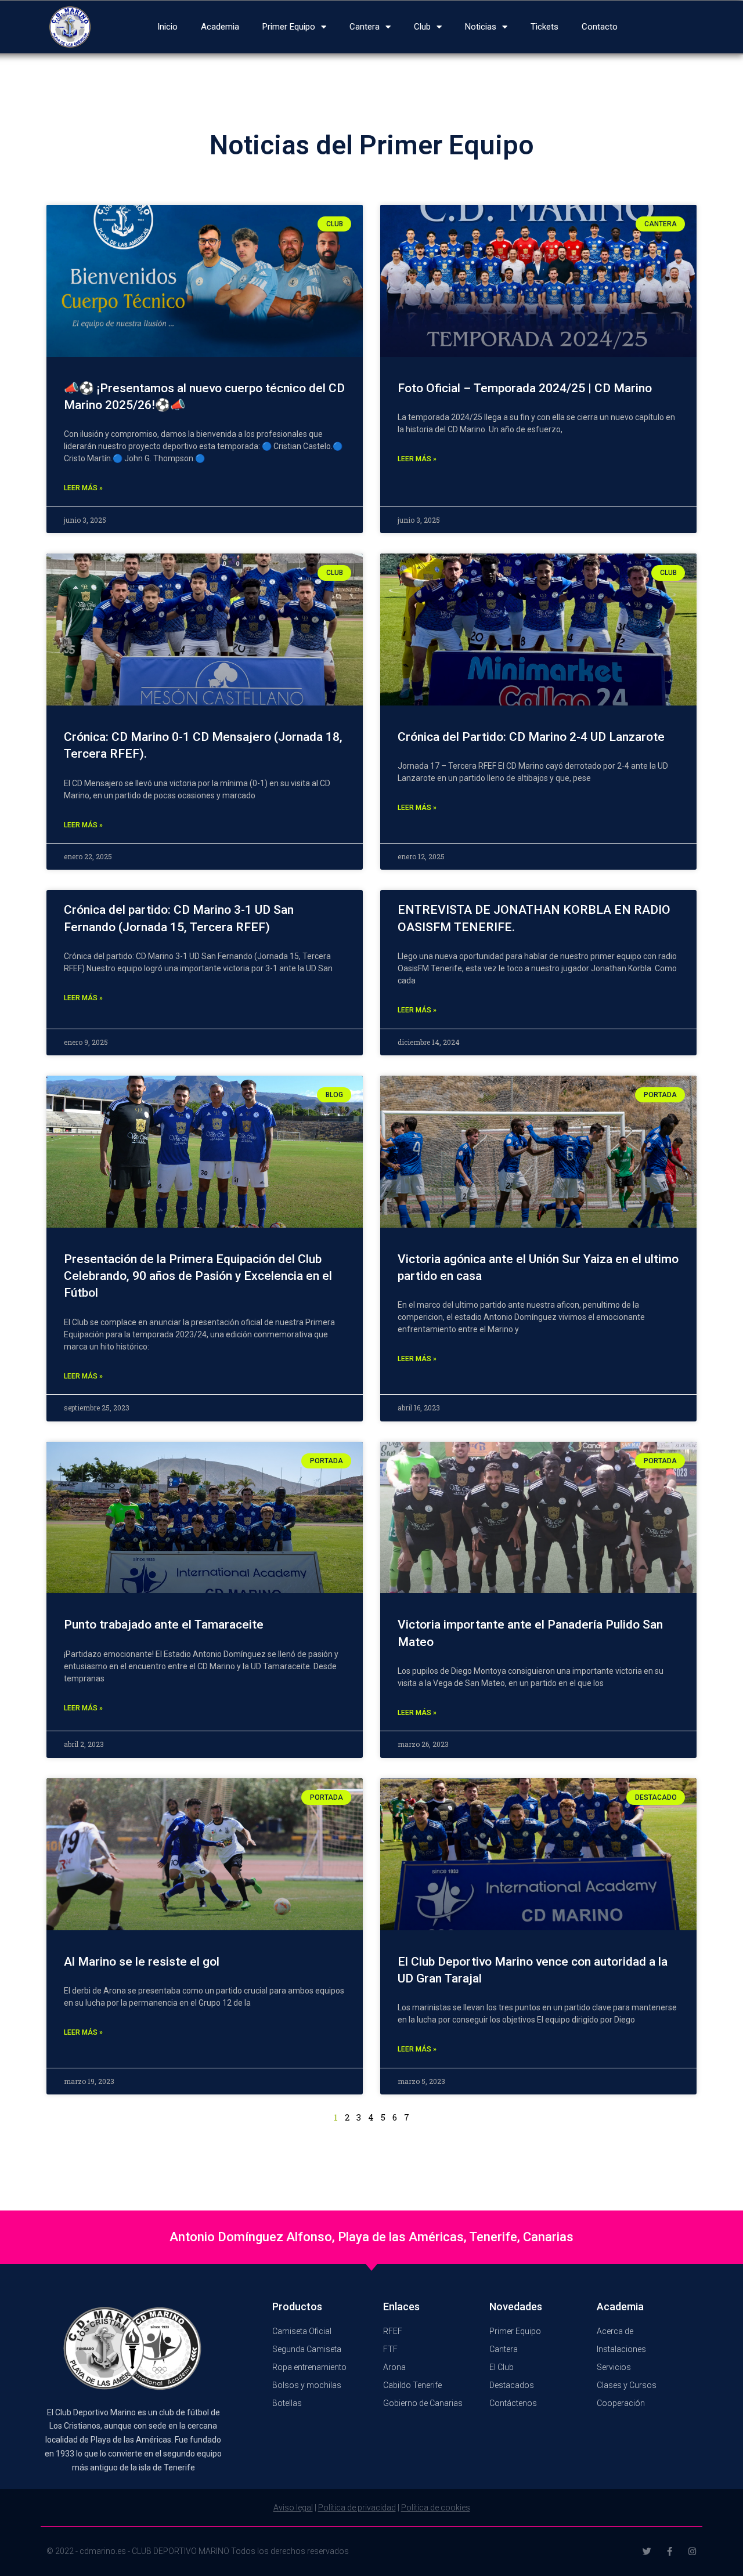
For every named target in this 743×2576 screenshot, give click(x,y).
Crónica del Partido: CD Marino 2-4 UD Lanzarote (531, 737)
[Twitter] (647, 2551)
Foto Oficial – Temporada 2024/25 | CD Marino (525, 388)
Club (422, 27)
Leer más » (83, 488)
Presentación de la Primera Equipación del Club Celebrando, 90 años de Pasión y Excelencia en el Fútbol (198, 1276)
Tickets (544, 27)
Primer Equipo (289, 27)
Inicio (167, 27)
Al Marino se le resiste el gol (142, 1962)
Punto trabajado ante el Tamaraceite (164, 1625)
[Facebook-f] (670, 2551)
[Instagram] (692, 2551)
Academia (220, 27)
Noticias (481, 27)
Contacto (600, 27)
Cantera (365, 27)
